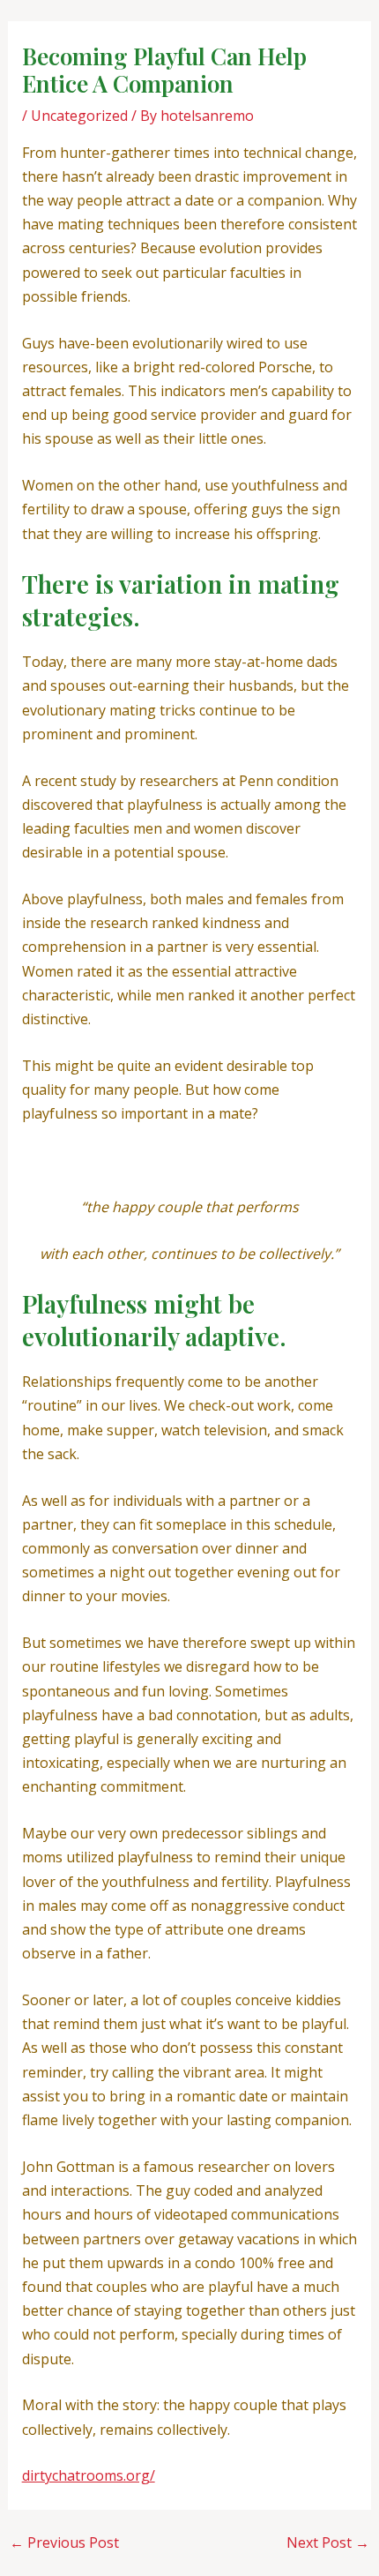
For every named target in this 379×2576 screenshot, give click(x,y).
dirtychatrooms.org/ (89, 2475)
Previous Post (64, 2542)
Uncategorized (79, 116)
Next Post (328, 2542)
